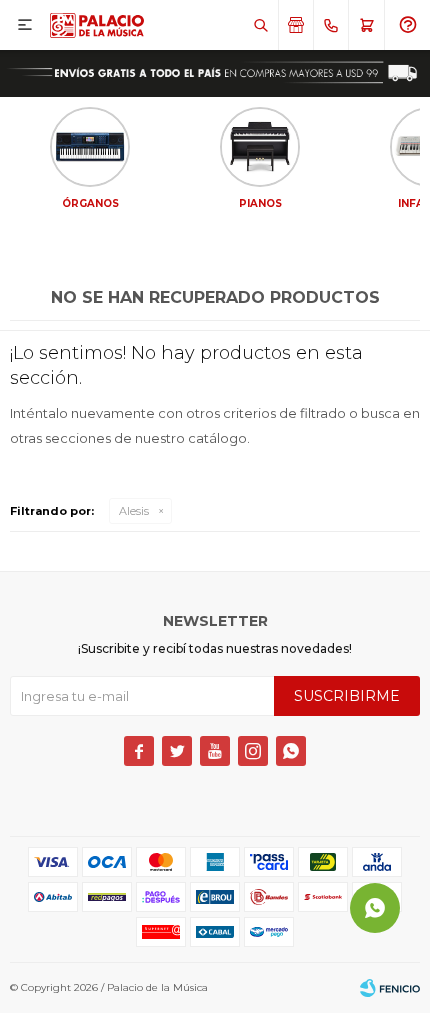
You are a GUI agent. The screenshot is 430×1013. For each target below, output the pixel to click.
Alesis (134, 511)
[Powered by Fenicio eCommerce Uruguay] (390, 988)
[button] (260, 25)
